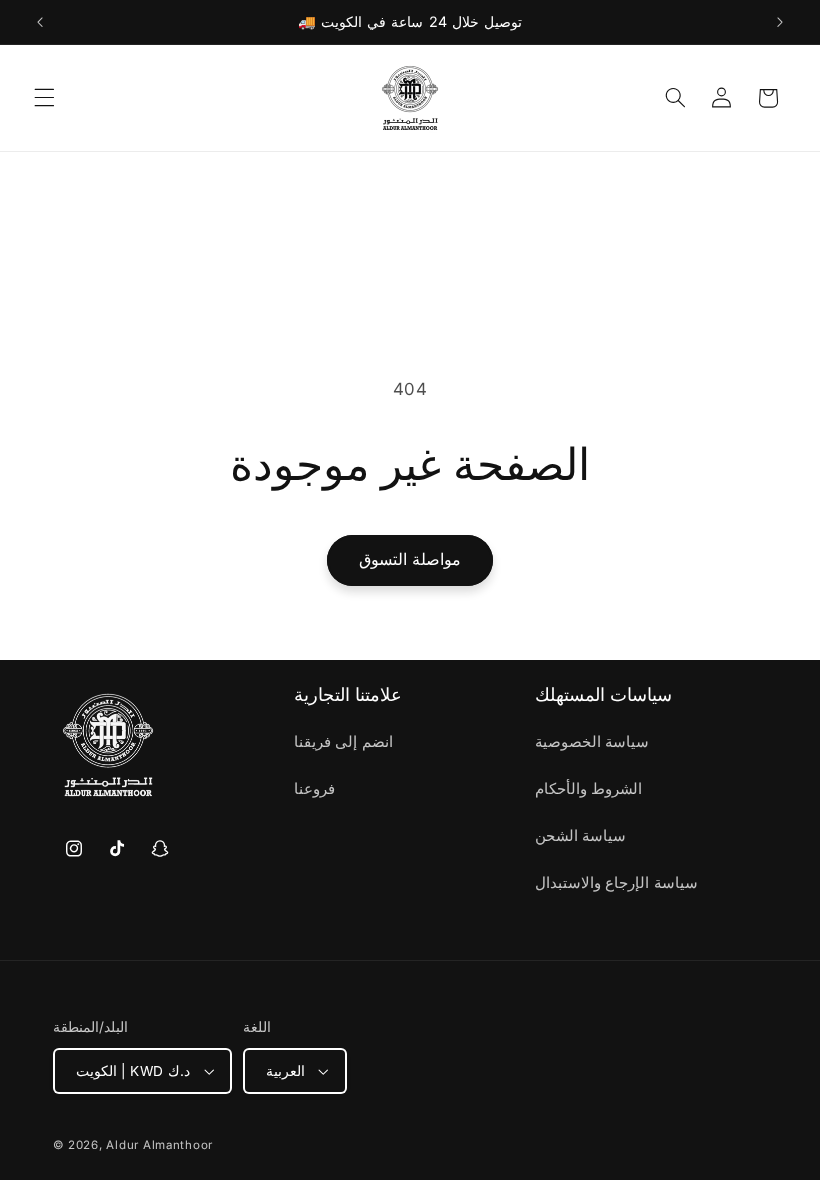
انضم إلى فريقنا (343, 742)
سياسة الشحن (581, 836)
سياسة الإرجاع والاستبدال (616, 883)
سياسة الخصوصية (592, 742)
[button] (44, 98)
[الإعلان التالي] (780, 22)
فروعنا (314, 789)
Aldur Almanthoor (159, 1145)
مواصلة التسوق (410, 559)
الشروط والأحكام (589, 789)
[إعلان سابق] (40, 22)
